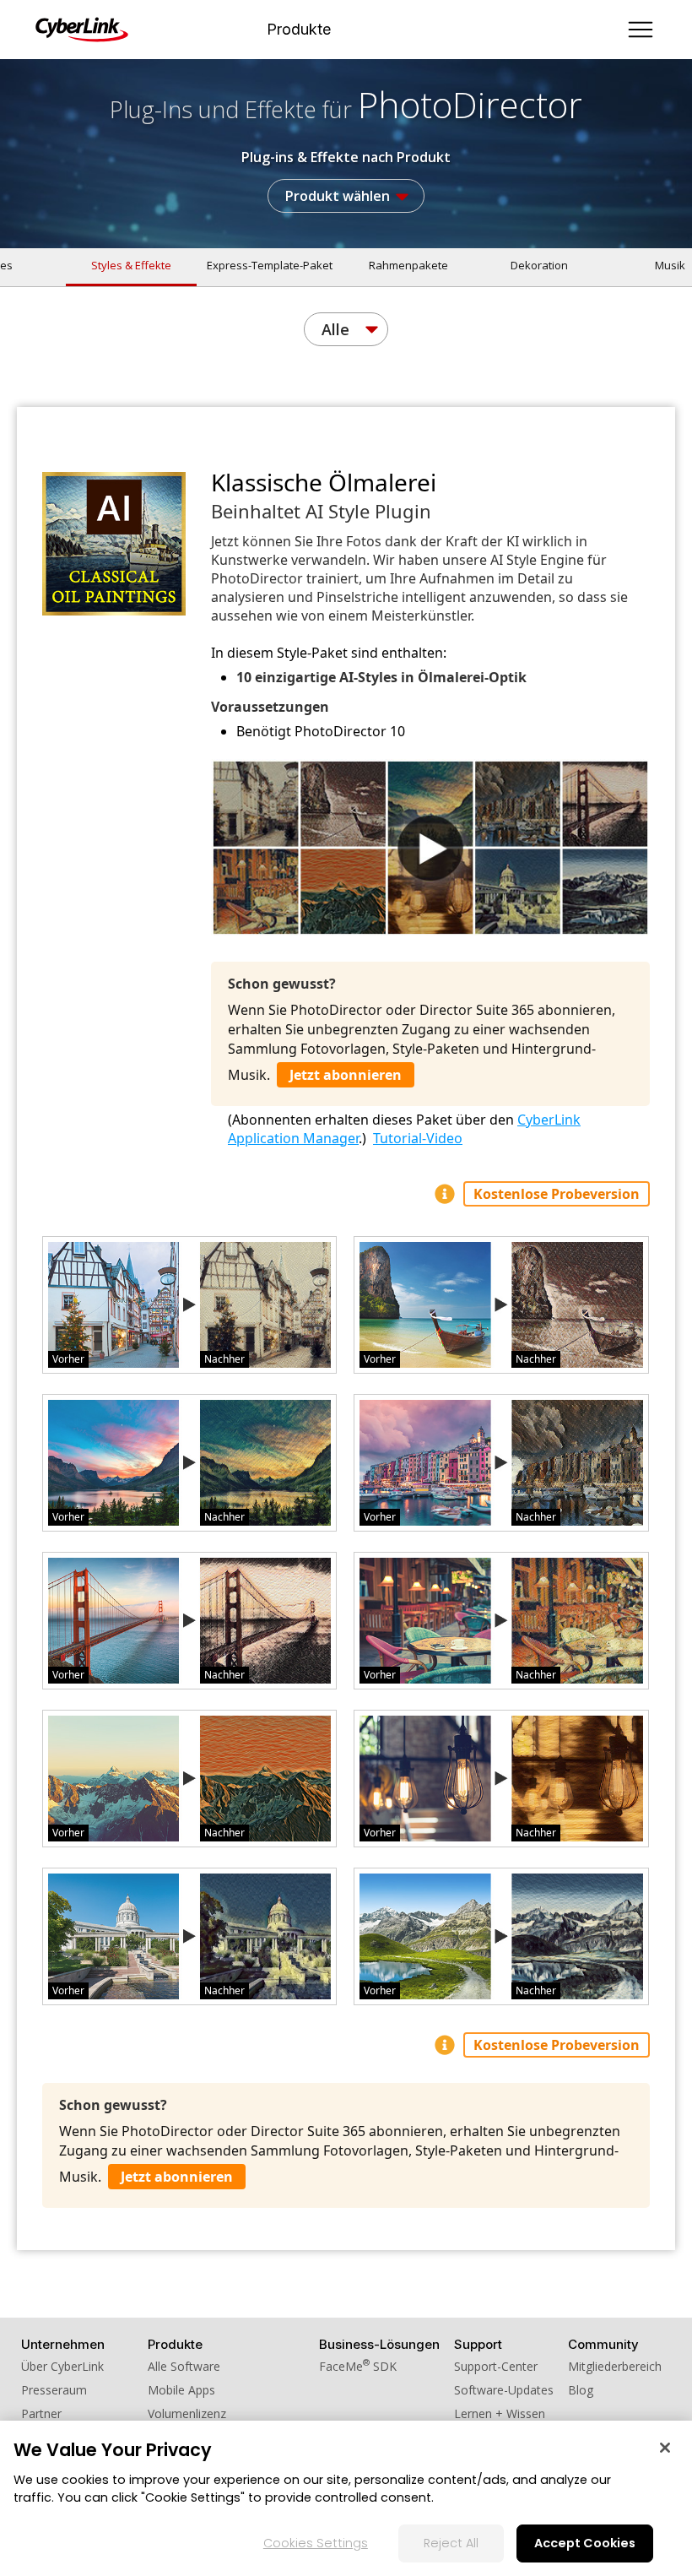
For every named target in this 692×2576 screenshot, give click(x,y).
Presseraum (54, 2390)
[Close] (665, 2448)
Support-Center (496, 2366)
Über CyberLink (62, 2366)
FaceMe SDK (358, 2366)
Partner (41, 2413)
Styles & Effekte (131, 265)
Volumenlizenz (187, 2413)
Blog (581, 2390)
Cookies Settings (316, 2543)
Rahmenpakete (408, 265)
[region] (346, 2498)
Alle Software (184, 2366)
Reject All (451, 2543)
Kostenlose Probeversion (557, 1194)
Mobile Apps (181, 2390)
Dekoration (539, 265)
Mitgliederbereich (615, 2366)
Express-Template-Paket (270, 265)
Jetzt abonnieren (346, 1075)
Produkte (299, 30)
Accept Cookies (585, 2543)
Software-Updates (504, 2390)
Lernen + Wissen (500, 2413)
